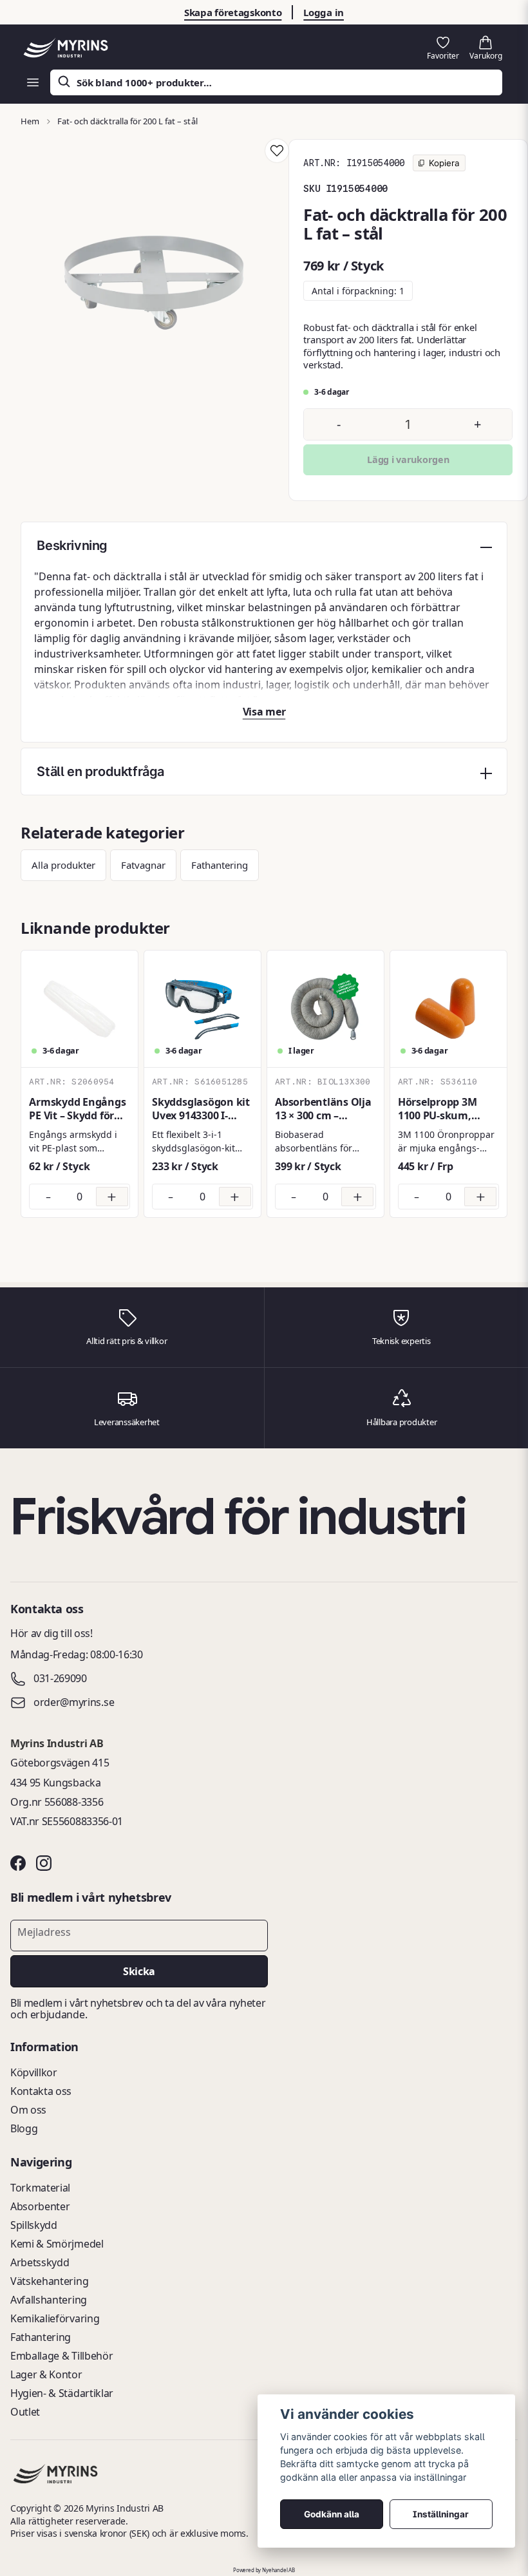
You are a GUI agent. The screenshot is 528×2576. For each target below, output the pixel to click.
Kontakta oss (41, 2091)
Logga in (324, 12)
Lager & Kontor (46, 2374)
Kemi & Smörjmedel (57, 2244)
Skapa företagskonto (233, 12)
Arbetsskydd (40, 2262)
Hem (30, 121)
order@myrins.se (74, 1703)
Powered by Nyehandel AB (264, 2570)
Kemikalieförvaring (55, 2318)
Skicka (139, 1971)
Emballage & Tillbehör (61, 2356)
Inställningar (441, 2514)
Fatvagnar (143, 865)
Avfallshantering (49, 2300)
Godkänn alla (332, 2514)
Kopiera (443, 163)
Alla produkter (63, 865)
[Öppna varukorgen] (486, 48)
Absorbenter (40, 2206)
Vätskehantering (49, 2281)
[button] (277, 151)
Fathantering (220, 865)
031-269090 (60, 1679)
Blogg (24, 2128)
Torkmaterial (40, 2188)
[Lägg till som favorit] (443, 48)
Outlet (25, 2412)
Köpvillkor (34, 2072)
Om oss (28, 2110)
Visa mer (264, 712)
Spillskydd (34, 2225)
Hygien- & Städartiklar (62, 2393)
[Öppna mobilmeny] (33, 82)
